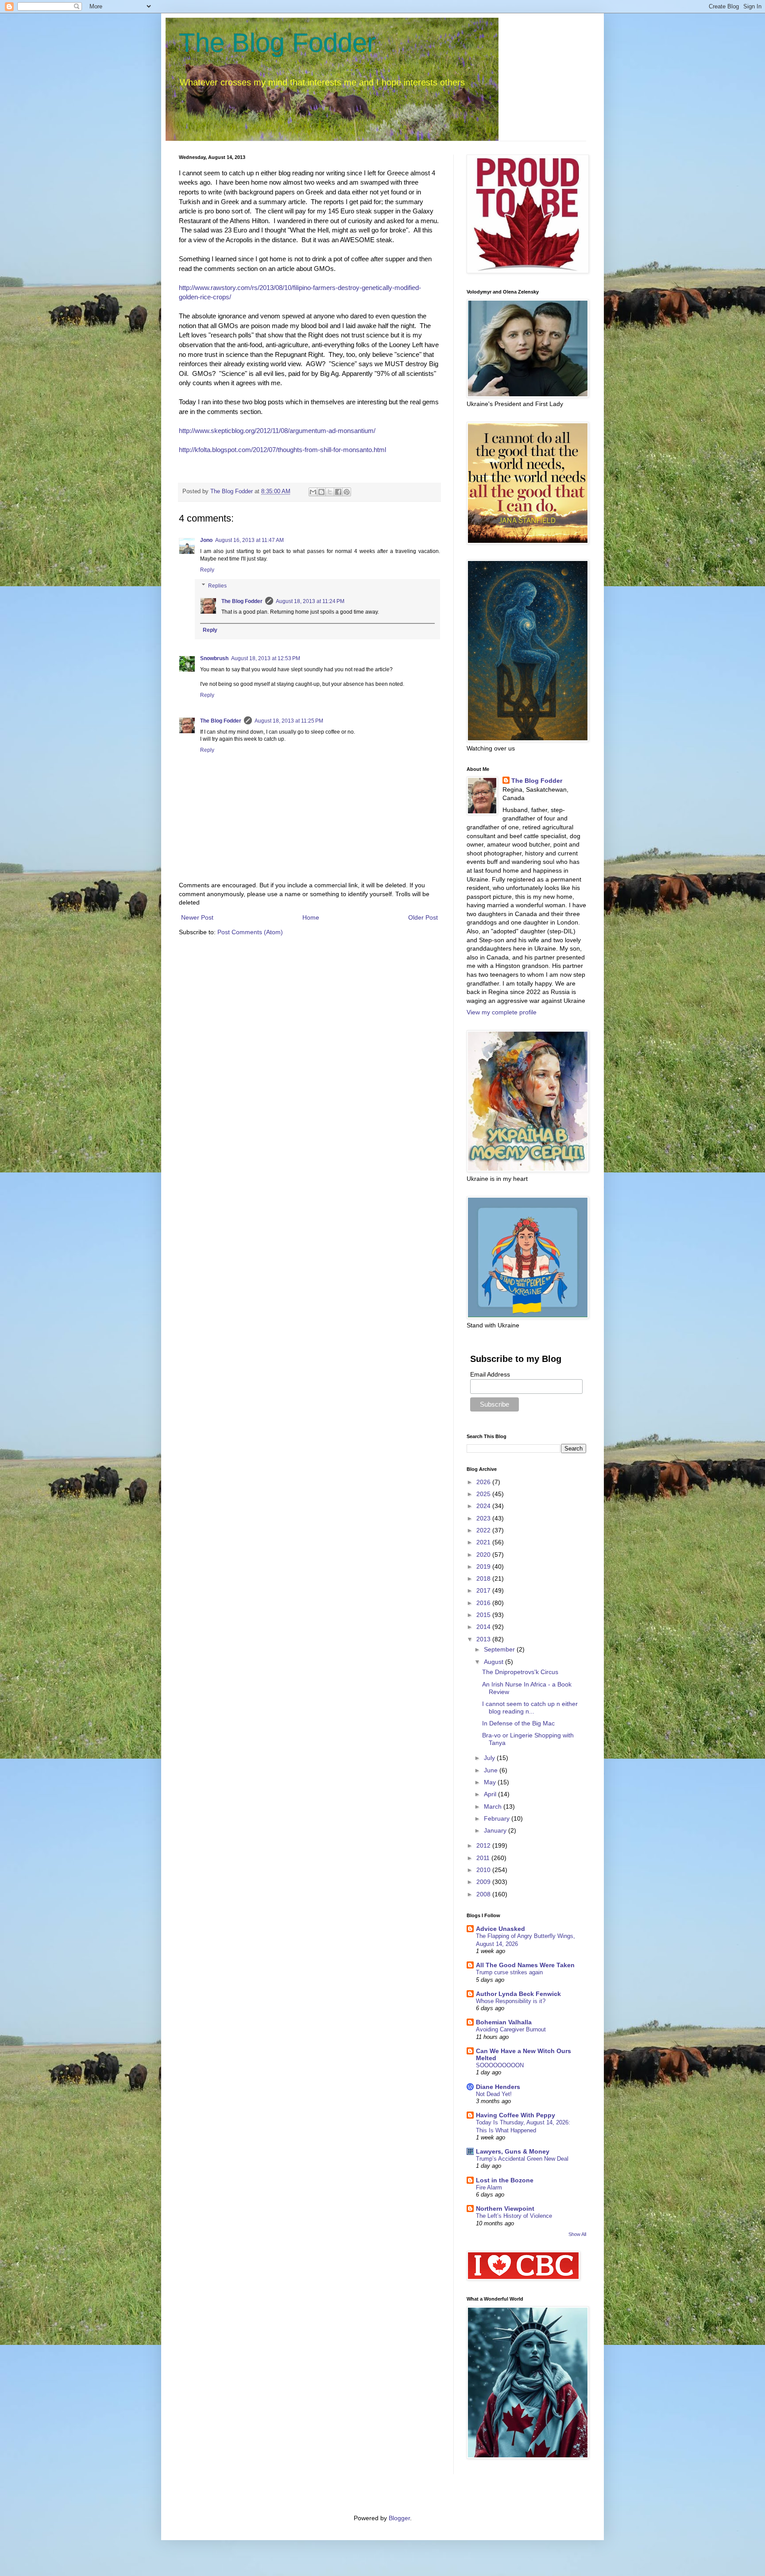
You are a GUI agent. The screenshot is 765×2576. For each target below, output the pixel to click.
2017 (484, 1590)
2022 (484, 1530)
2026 (484, 1482)
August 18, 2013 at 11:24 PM (310, 601)
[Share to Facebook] (338, 492)
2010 (484, 1870)
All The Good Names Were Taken (525, 1965)
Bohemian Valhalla (504, 2022)
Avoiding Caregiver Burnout (511, 2029)
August (495, 1662)
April (491, 1794)
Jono (206, 540)
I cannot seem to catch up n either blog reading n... (530, 1708)
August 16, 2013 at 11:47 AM (249, 540)
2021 (484, 1542)
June (492, 1770)
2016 (484, 1603)
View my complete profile (502, 1012)
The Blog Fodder (277, 43)
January (496, 1830)
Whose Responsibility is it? (511, 2001)
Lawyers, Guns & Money (513, 2151)
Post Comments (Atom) (250, 932)
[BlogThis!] (321, 492)
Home (311, 917)
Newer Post (197, 917)
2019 (484, 1566)
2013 (484, 1639)
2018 (484, 1578)
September (500, 1649)
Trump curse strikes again (509, 1972)
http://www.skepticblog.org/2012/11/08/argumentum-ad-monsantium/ (277, 431)
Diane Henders (498, 2087)
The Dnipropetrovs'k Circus (520, 1672)
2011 (484, 1858)
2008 (484, 1894)
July (490, 1758)
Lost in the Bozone (505, 2180)
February (498, 1818)
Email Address (490, 1374)
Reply (207, 570)
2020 (484, 1555)
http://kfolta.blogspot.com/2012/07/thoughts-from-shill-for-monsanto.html (282, 450)
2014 (484, 1627)
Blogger (399, 2518)
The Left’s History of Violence (514, 2216)
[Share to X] (330, 492)
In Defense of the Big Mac (518, 1723)
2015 (484, 1615)
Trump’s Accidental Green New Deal (522, 2159)
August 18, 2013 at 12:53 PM (266, 658)
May (491, 1782)
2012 (484, 1845)
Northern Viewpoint (505, 2209)
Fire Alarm (489, 2187)
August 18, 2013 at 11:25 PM (289, 721)
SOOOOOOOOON (500, 2065)
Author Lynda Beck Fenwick (518, 1994)
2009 (484, 1882)
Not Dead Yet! (494, 2094)
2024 (484, 1506)
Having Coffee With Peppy (516, 2115)
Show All (577, 2234)
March (494, 1806)
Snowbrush (214, 658)
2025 (484, 1494)
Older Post (423, 917)
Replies (217, 586)
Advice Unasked (500, 1929)
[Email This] (313, 492)
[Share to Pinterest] (347, 492)
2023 (484, 1518)
